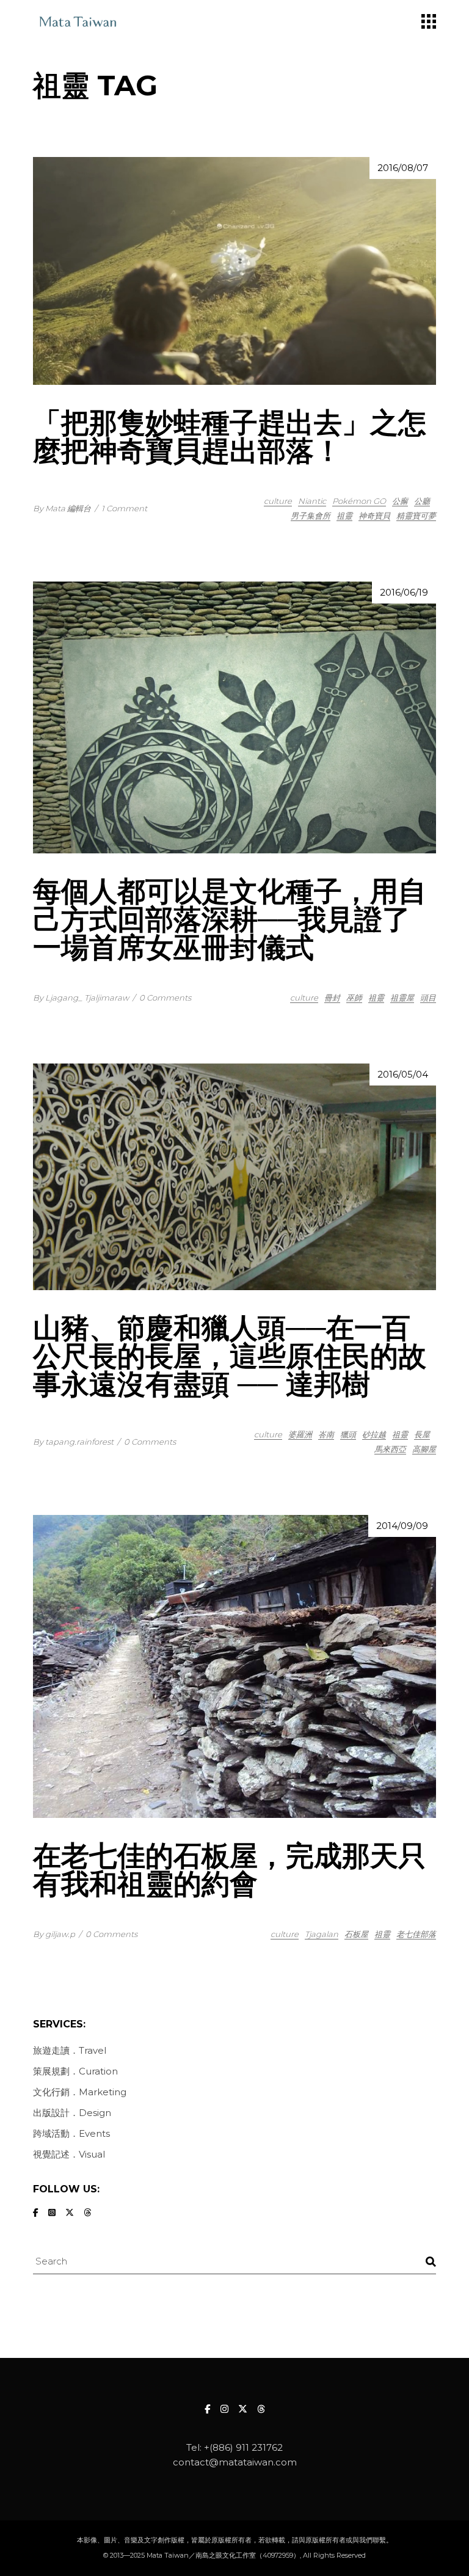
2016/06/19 (404, 592)
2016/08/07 (403, 168)
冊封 (332, 998)
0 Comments (165, 998)
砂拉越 (374, 1434)
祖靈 (344, 516)
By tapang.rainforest (73, 1442)
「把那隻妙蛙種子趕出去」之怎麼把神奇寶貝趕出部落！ (230, 436)
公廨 (400, 501)
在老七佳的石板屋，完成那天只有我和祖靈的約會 (230, 1870)
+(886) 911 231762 (243, 2447)
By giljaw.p (54, 1934)
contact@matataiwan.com (235, 2462)
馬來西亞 (390, 1449)
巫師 (354, 998)
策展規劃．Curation (75, 2071)
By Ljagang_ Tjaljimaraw (81, 998)
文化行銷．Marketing (80, 2092)
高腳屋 (424, 1449)
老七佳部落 (416, 1934)
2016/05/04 (403, 1074)
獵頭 (348, 1434)
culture (278, 501)
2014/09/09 (402, 1526)
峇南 (326, 1434)
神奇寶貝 (374, 516)
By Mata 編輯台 (62, 508)
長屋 (422, 1434)
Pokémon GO (359, 501)
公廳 (422, 501)
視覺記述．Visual (69, 2154)
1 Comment (124, 508)
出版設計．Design (72, 2113)
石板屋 (356, 1934)
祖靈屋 (402, 998)
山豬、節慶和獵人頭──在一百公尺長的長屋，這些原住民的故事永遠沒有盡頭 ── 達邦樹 (230, 1356)
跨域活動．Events (71, 2133)
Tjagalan (322, 1934)
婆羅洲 (300, 1434)
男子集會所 (311, 516)
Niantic (312, 501)
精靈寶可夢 (416, 516)
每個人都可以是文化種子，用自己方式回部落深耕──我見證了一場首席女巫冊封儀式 (230, 919)
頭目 (428, 998)
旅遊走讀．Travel (70, 2050)
